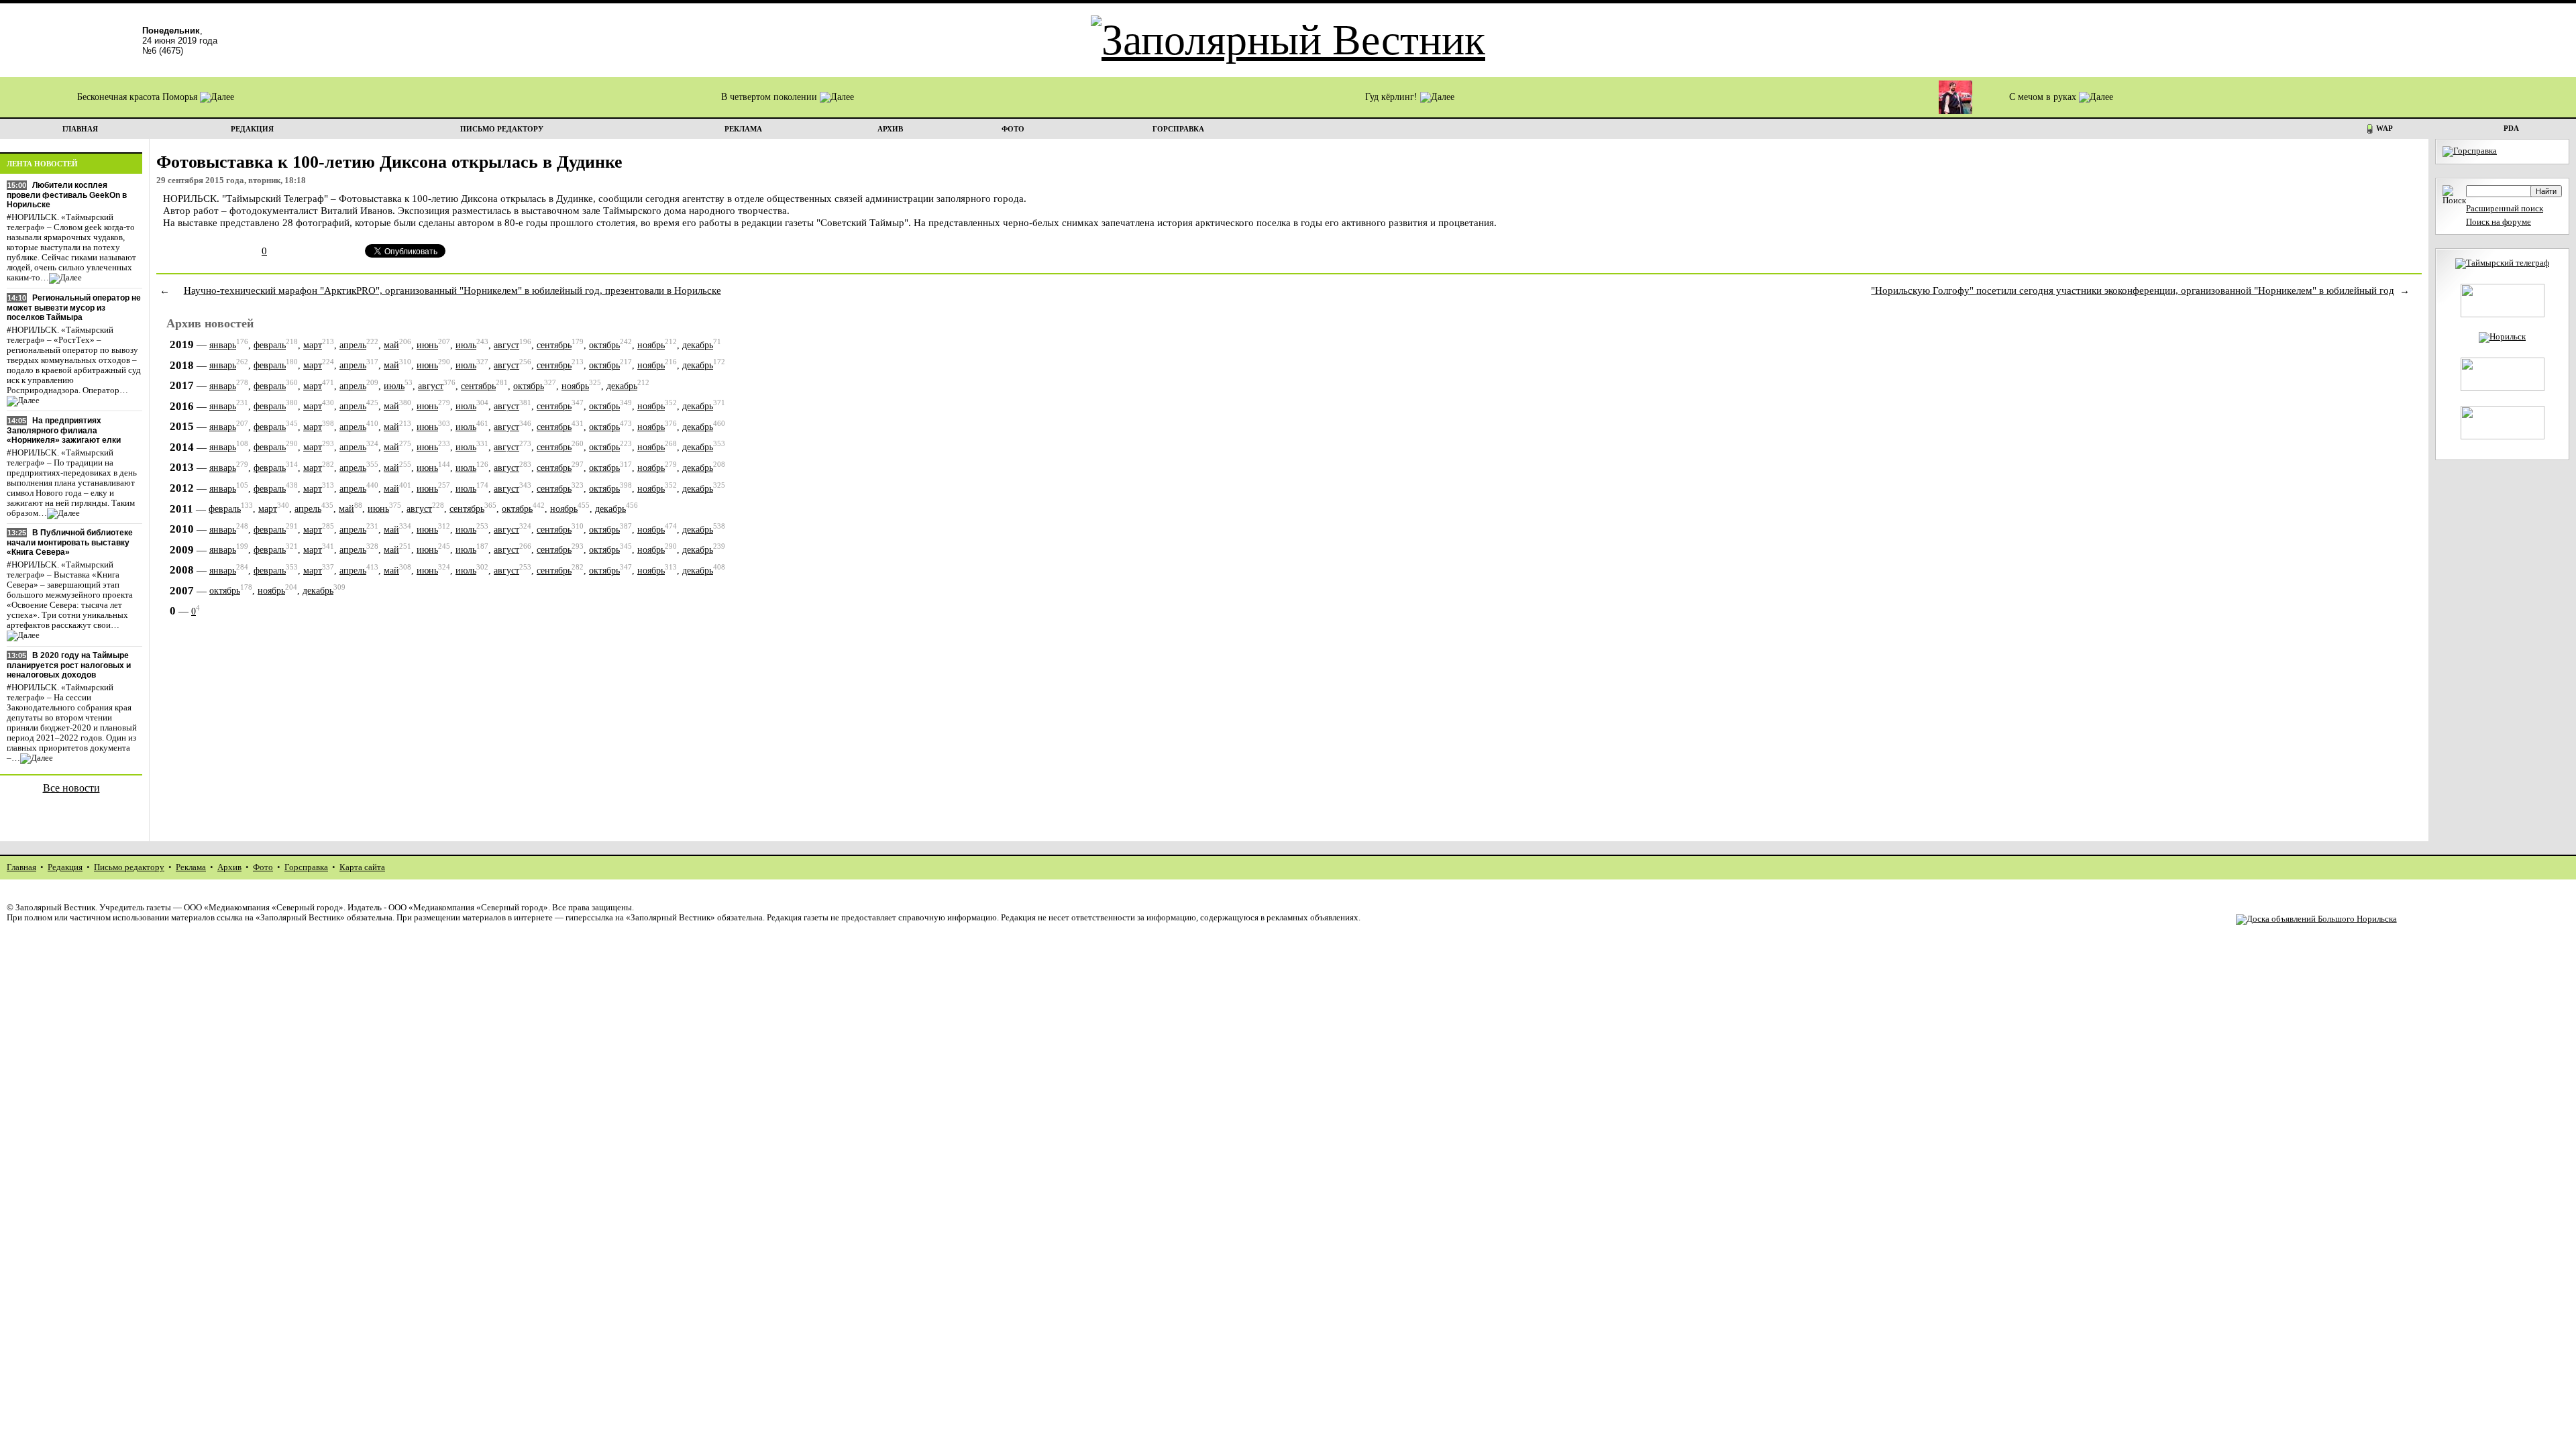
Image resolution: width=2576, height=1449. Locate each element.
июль (466, 345)
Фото (263, 867)
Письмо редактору (129, 867)
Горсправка (306, 867)
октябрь (604, 345)
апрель (353, 345)
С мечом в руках (2044, 97)
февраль (270, 345)
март (313, 345)
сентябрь (554, 345)
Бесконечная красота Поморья (139, 97)
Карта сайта (362, 867)
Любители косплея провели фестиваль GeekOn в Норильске (67, 195)
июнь (427, 345)
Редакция (65, 867)
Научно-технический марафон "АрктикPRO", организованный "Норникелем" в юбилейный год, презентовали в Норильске (452, 290)
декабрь (698, 345)
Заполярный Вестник (55, 908)
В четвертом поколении (770, 97)
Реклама (191, 867)
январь (223, 345)
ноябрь (651, 345)
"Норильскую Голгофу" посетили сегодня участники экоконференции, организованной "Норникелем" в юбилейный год (2133, 290)
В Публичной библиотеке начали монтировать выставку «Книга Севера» (70, 542)
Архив (229, 867)
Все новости (71, 788)
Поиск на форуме (2499, 222)
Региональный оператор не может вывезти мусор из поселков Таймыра (74, 308)
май (391, 345)
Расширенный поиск (2505, 209)
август (506, 345)
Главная (21, 867)
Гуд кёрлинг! (1393, 97)
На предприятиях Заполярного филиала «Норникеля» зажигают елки (64, 430)
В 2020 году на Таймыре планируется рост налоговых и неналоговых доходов (69, 665)
